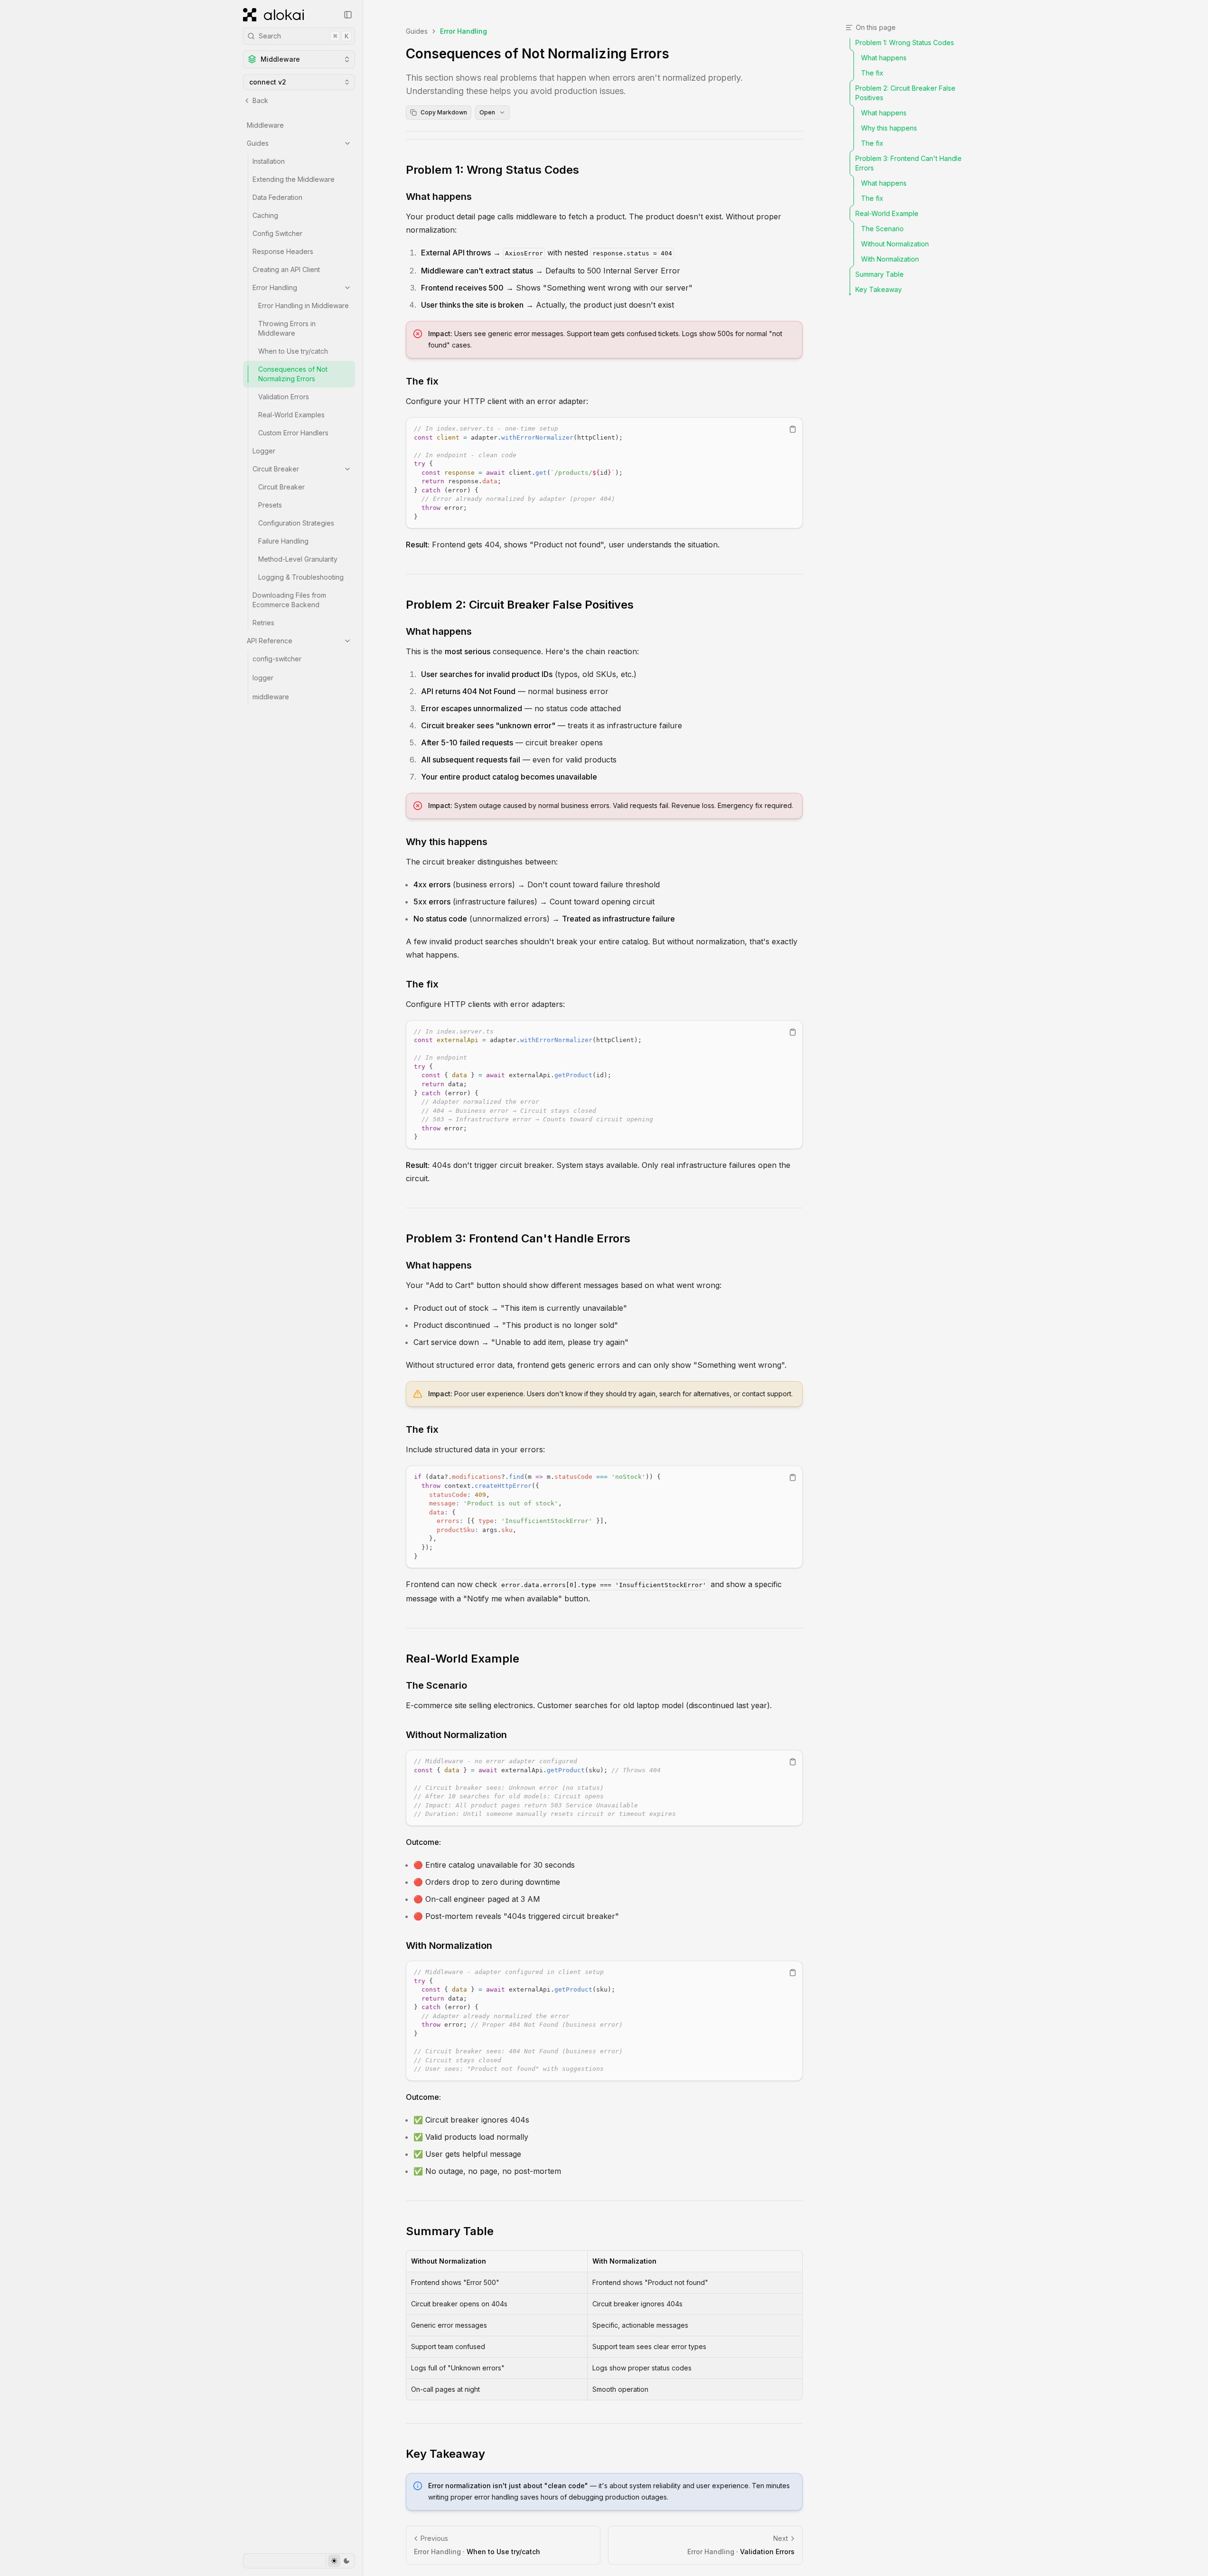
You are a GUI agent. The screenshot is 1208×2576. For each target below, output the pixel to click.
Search (304, 36)
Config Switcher (277, 233)
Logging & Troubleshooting (301, 577)
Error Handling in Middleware (304, 306)
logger (263, 678)
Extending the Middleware (294, 179)
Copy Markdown (444, 112)
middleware (271, 697)
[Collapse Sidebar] (348, 15)
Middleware (265, 125)
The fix (422, 381)
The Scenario (436, 1685)
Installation (269, 161)
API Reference (270, 641)
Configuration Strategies (296, 523)
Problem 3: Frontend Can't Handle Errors (518, 1238)
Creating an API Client (286, 269)
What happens (439, 197)
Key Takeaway (445, 2454)
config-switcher (277, 659)
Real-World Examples (291, 415)
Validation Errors (284, 397)
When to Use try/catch (293, 351)
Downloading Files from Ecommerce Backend (289, 600)
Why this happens (447, 842)
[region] (604, 473)
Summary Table (450, 2231)
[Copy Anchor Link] (587, 170)
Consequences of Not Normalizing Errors (293, 374)
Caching (265, 215)
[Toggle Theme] (340, 2561)
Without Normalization (456, 1735)
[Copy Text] (793, 429)
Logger (264, 451)
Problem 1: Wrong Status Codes (492, 170)
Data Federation (277, 197)
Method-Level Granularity (298, 559)
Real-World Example (463, 1659)
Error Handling (275, 287)
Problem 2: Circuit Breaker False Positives (520, 605)
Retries (263, 623)
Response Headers (283, 251)
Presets (270, 505)
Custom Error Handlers (293, 433)
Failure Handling (283, 541)
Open (487, 112)
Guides (258, 143)
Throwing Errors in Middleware (287, 328)
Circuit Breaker (276, 469)
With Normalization (449, 1946)
